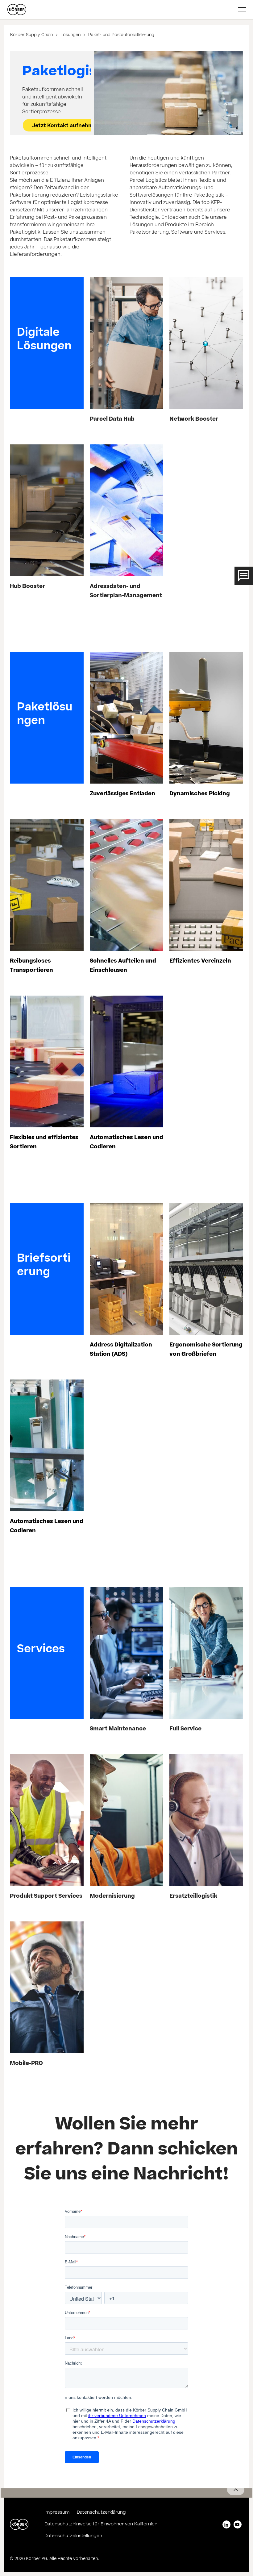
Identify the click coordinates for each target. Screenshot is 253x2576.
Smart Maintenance (118, 1729)
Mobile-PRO (26, 2064)
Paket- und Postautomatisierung (121, 35)
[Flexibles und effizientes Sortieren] (47, 1061)
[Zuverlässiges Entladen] (126, 718)
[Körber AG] (120, 10)
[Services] (47, 1653)
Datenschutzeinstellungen (73, 2536)
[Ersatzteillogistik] (206, 1820)
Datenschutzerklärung (101, 2513)
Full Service (185, 1729)
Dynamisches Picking (200, 794)
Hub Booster (27, 587)
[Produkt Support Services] (47, 1820)
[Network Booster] (206, 343)
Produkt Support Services (46, 1897)
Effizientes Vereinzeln (200, 961)
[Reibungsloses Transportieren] (47, 885)
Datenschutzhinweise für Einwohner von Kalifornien (101, 2524)
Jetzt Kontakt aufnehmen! (67, 126)
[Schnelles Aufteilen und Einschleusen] (126, 885)
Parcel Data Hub (112, 420)
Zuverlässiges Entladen (122, 794)
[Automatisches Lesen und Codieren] (126, 1061)
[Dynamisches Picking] (206, 718)
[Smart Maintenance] (126, 1653)
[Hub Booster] (47, 510)
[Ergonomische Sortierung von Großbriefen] (206, 1269)
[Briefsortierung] (47, 1269)
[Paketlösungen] (47, 718)
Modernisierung (112, 1897)
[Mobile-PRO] (47, 1987)
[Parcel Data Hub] (126, 343)
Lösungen (71, 35)
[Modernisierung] (126, 1820)
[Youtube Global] (238, 2524)
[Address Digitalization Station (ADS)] (126, 1269)
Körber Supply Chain (32, 35)
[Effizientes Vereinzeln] (206, 885)
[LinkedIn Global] (226, 2524)
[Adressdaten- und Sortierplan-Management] (126, 510)
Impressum (57, 2513)
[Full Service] (206, 1653)
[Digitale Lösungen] (47, 343)
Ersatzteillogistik (193, 1897)
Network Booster (194, 420)
